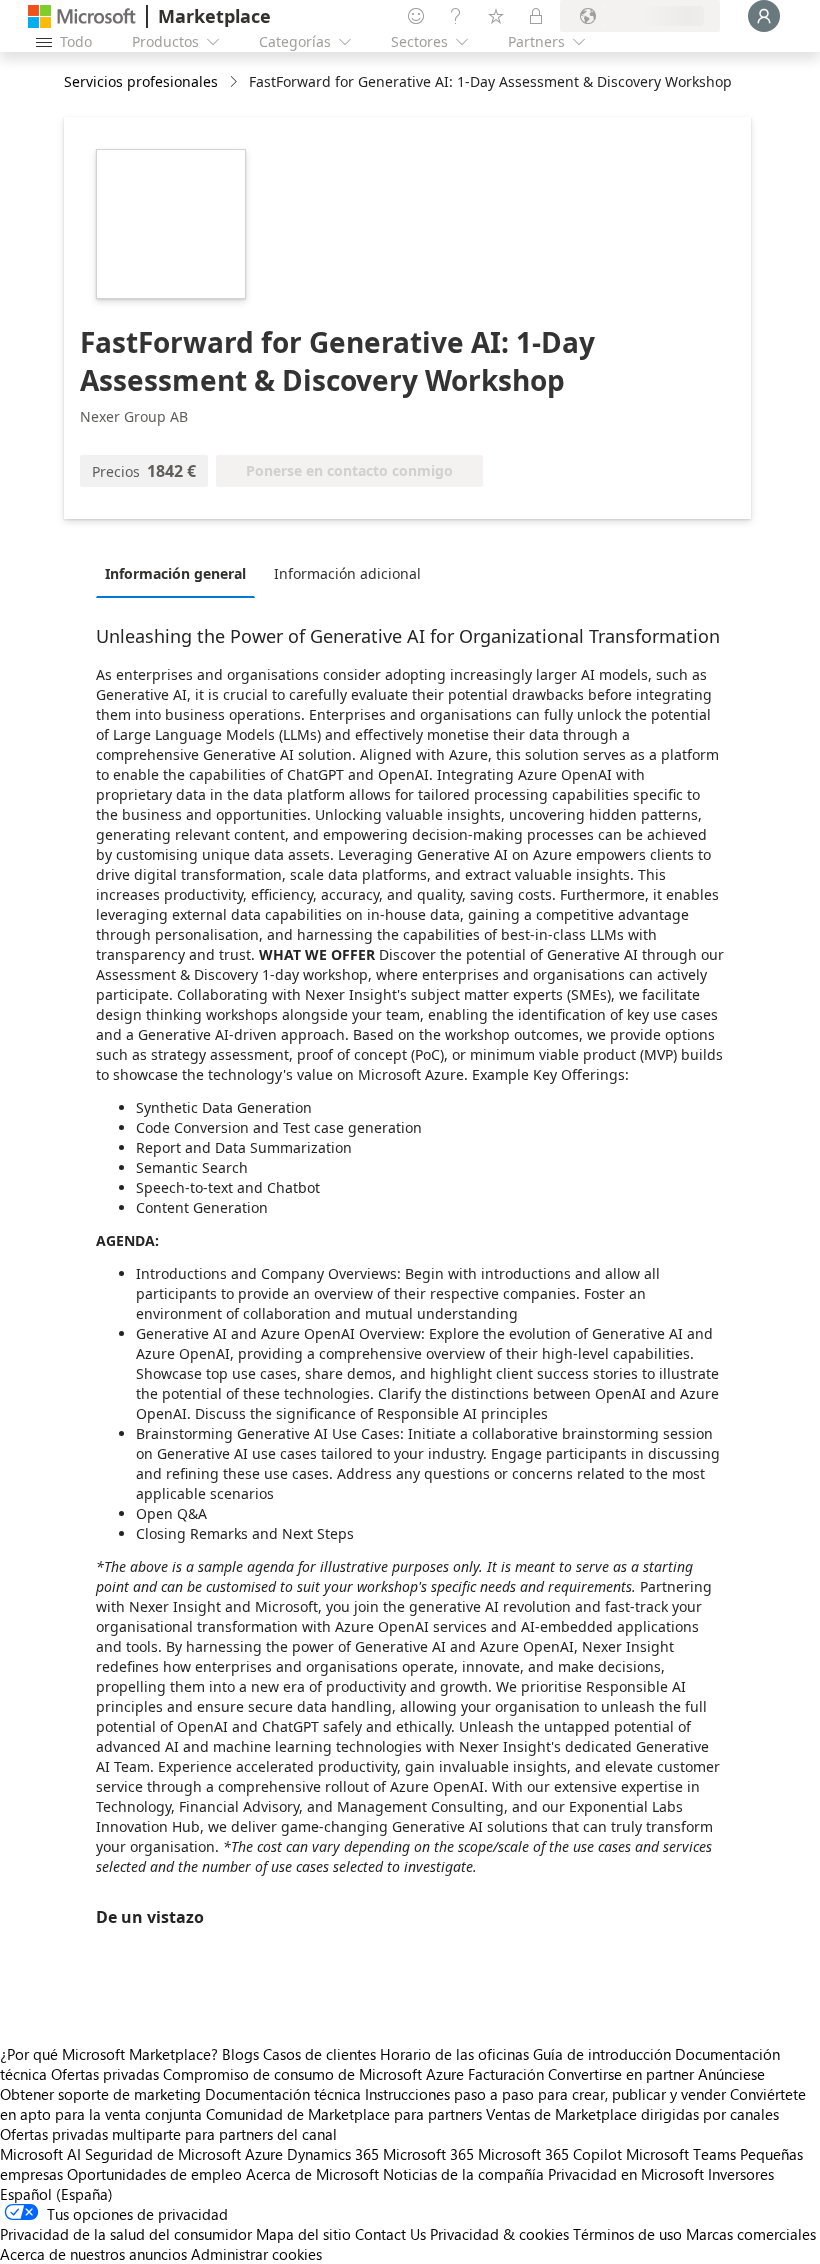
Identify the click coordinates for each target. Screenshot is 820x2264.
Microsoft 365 (428, 2154)
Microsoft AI (40, 2154)
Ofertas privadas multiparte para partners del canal (168, 2134)
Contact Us (390, 2234)
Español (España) (56, 2194)
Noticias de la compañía (463, 2174)
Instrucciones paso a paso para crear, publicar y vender (545, 2094)
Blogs (240, 2054)
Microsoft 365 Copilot (550, 2154)
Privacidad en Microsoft (626, 2174)
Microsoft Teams (681, 2154)
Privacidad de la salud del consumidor (126, 2234)
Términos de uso (627, 2234)
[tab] (180, 573)
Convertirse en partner (621, 2074)
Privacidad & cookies (499, 2234)
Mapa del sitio (303, 2234)
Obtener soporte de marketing (100, 2094)
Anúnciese (731, 2074)
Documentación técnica (283, 2094)
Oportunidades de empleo (154, 2174)
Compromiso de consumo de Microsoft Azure (315, 2074)
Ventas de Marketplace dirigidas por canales (632, 2114)
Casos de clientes (319, 2054)
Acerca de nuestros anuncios (93, 2254)
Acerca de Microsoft (312, 2174)
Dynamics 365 (333, 2154)
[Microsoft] (82, 16)
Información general (175, 573)
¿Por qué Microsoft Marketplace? (109, 2054)
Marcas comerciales (751, 2234)
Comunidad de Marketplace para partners (344, 2114)
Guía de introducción (602, 2054)
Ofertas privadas (105, 2074)
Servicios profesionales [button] (141, 81)
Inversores (741, 2174)
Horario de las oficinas (454, 2054)
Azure (264, 2154)
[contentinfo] (235, 82)
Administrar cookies (256, 2254)
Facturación (506, 2074)
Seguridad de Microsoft (163, 2154)
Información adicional (347, 573)
